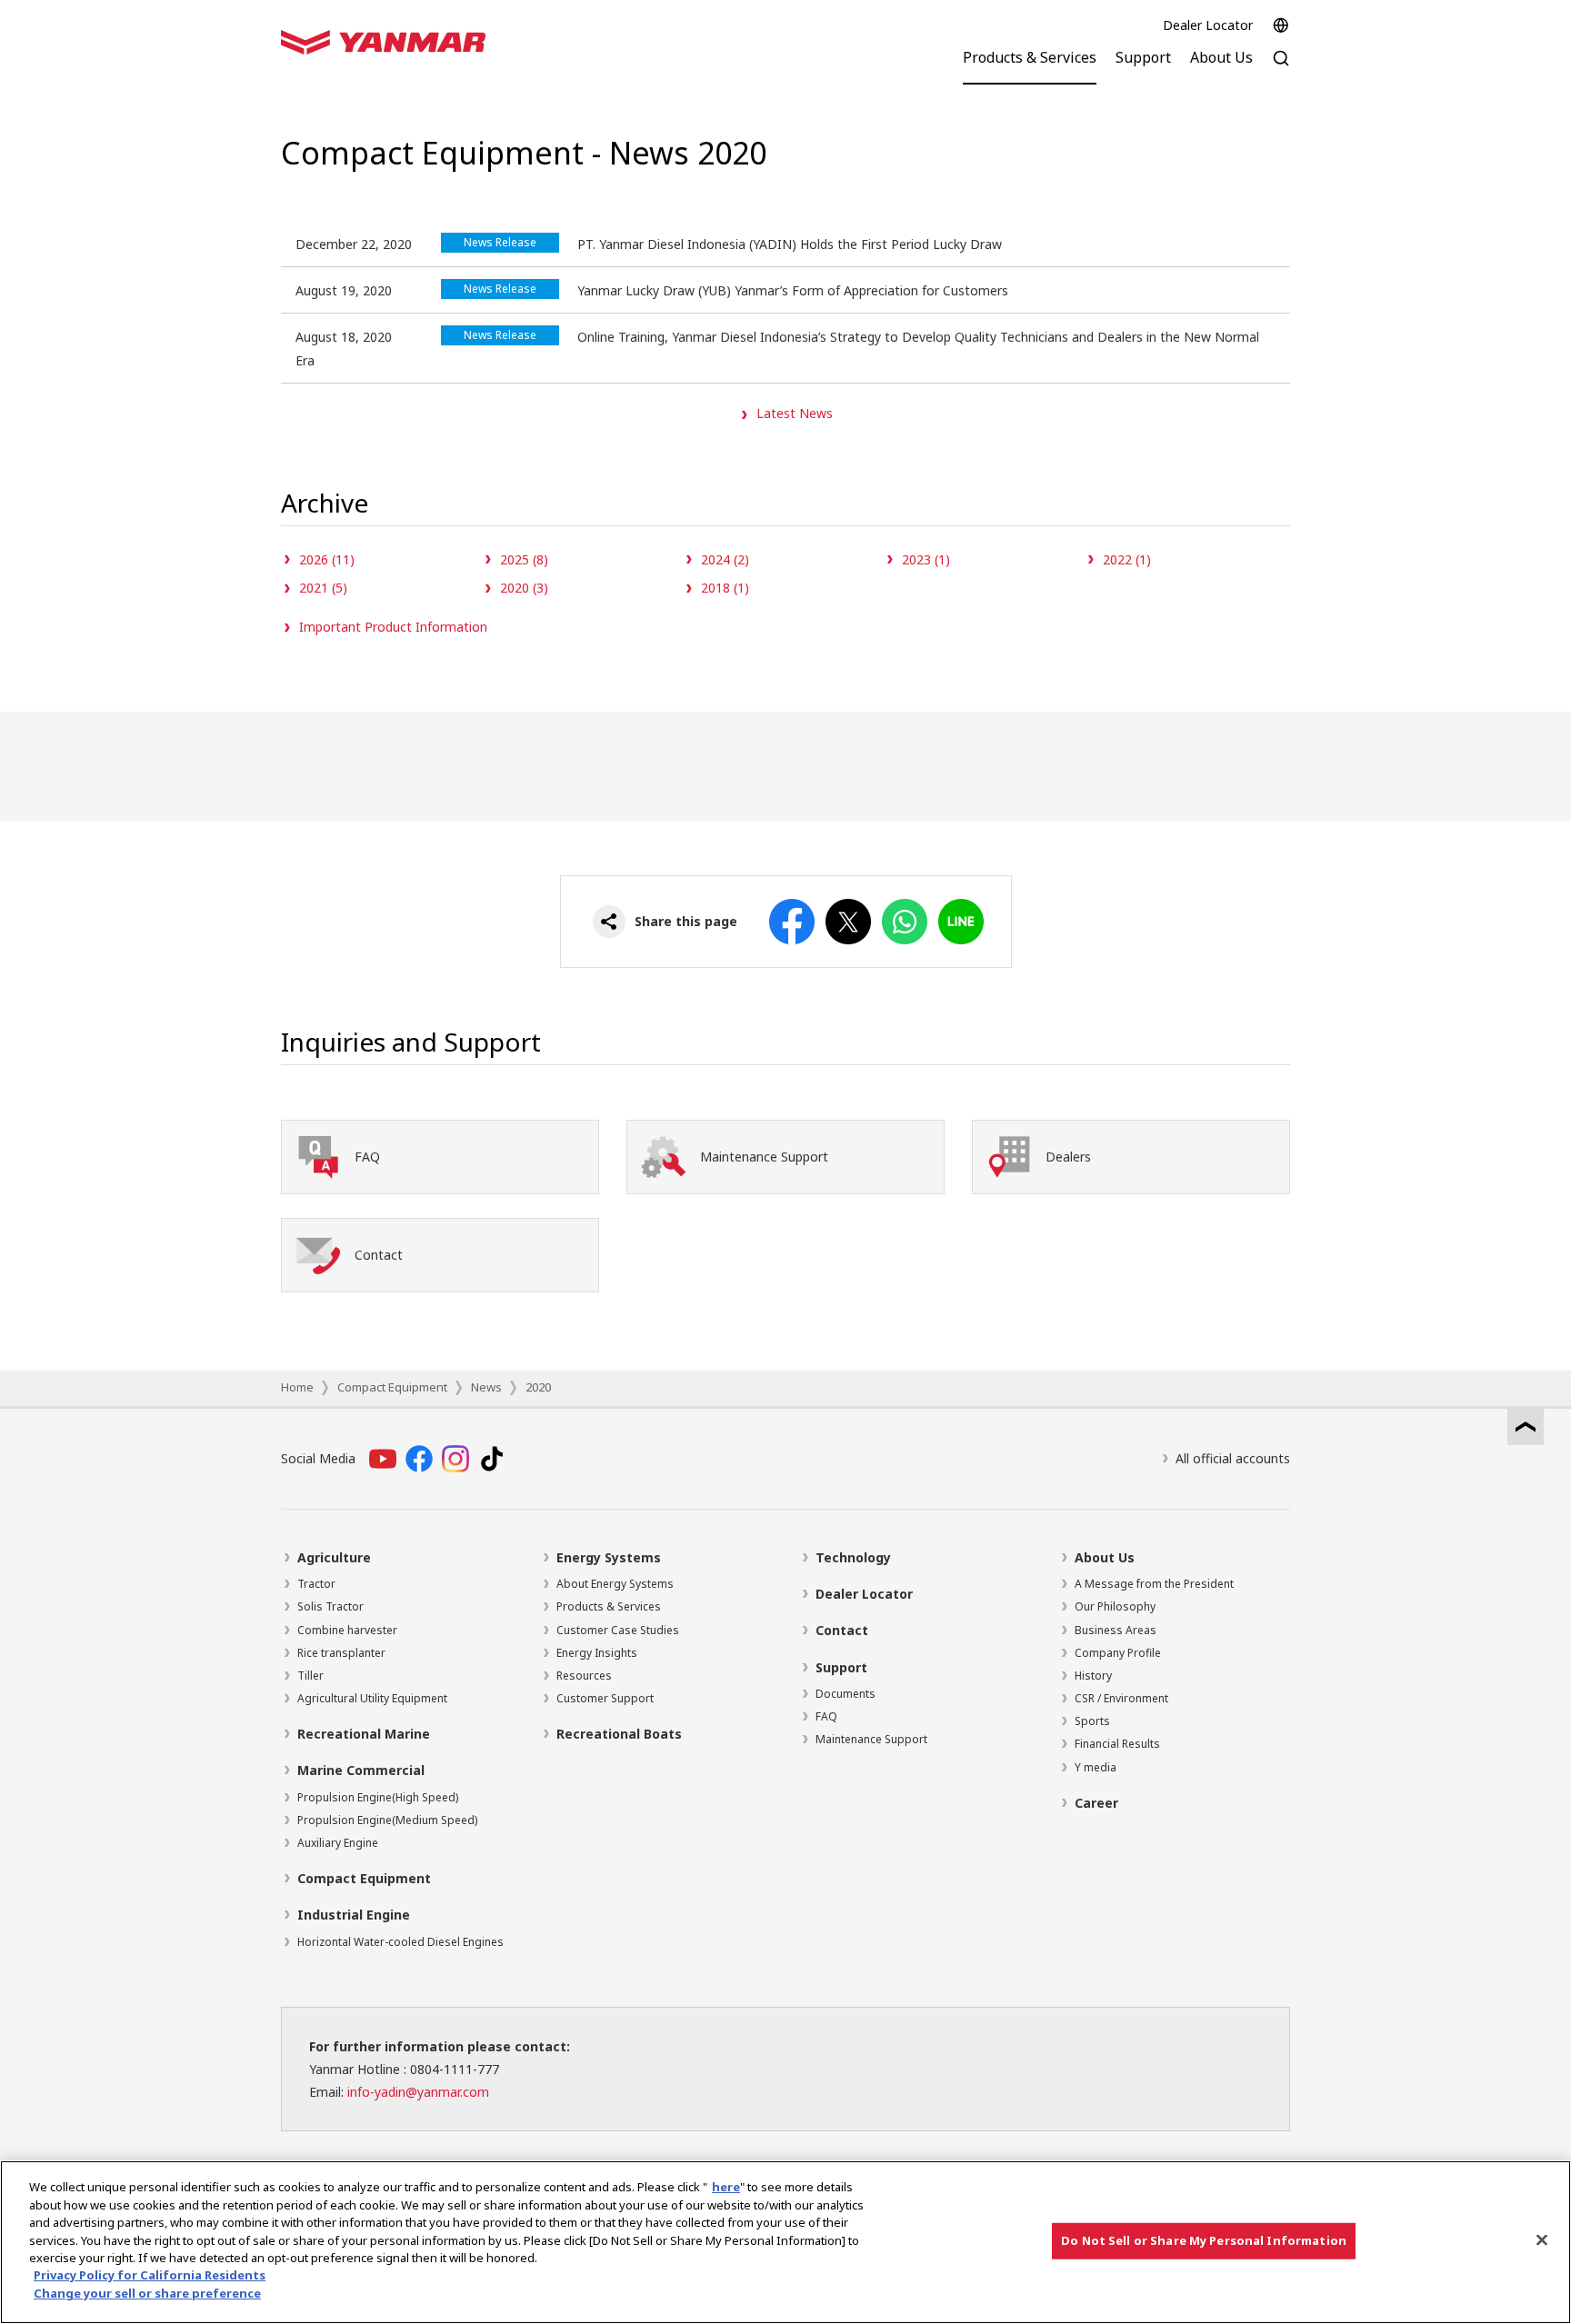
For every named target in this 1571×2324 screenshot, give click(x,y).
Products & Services (609, 1606)
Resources (584, 1676)
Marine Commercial (361, 1770)
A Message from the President (1154, 1584)
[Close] (1542, 2240)
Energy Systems (609, 1557)
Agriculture (334, 1557)
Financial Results (1117, 1744)
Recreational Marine (364, 1734)
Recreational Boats (619, 1734)
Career (1096, 1803)
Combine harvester (347, 1630)
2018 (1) (725, 588)
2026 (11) (327, 559)
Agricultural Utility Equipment (372, 1698)
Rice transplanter (341, 1653)
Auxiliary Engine (338, 1843)
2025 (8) (524, 559)
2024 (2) (725, 559)
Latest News (795, 413)
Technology (853, 1557)
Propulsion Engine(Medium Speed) (387, 1820)
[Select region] (1281, 25)
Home (297, 1387)
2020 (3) (524, 588)
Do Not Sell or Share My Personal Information (1204, 2240)
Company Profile (1118, 1653)
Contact (842, 1630)
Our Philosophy (1115, 1606)
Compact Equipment (392, 1387)
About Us (1105, 1557)
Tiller (310, 1676)
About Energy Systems (615, 1584)
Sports (1092, 1721)
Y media (1096, 1767)
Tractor (316, 1584)
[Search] (1281, 68)
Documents (846, 1694)
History (1093, 1676)
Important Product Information (393, 627)
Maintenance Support (871, 1739)
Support (841, 1667)
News (486, 1387)
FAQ (826, 1716)
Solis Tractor (330, 1606)
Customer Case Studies (618, 1630)
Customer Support (605, 1698)
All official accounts (1233, 1458)
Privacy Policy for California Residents (150, 2276)
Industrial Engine (354, 1915)
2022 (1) (1127, 559)
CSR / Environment (1121, 1698)
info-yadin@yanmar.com (418, 2092)
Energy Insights (597, 1653)
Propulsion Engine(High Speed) (378, 1797)
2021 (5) (323, 588)
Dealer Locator (1208, 25)
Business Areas (1116, 1630)
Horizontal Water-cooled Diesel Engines (400, 1942)
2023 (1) (926, 559)
